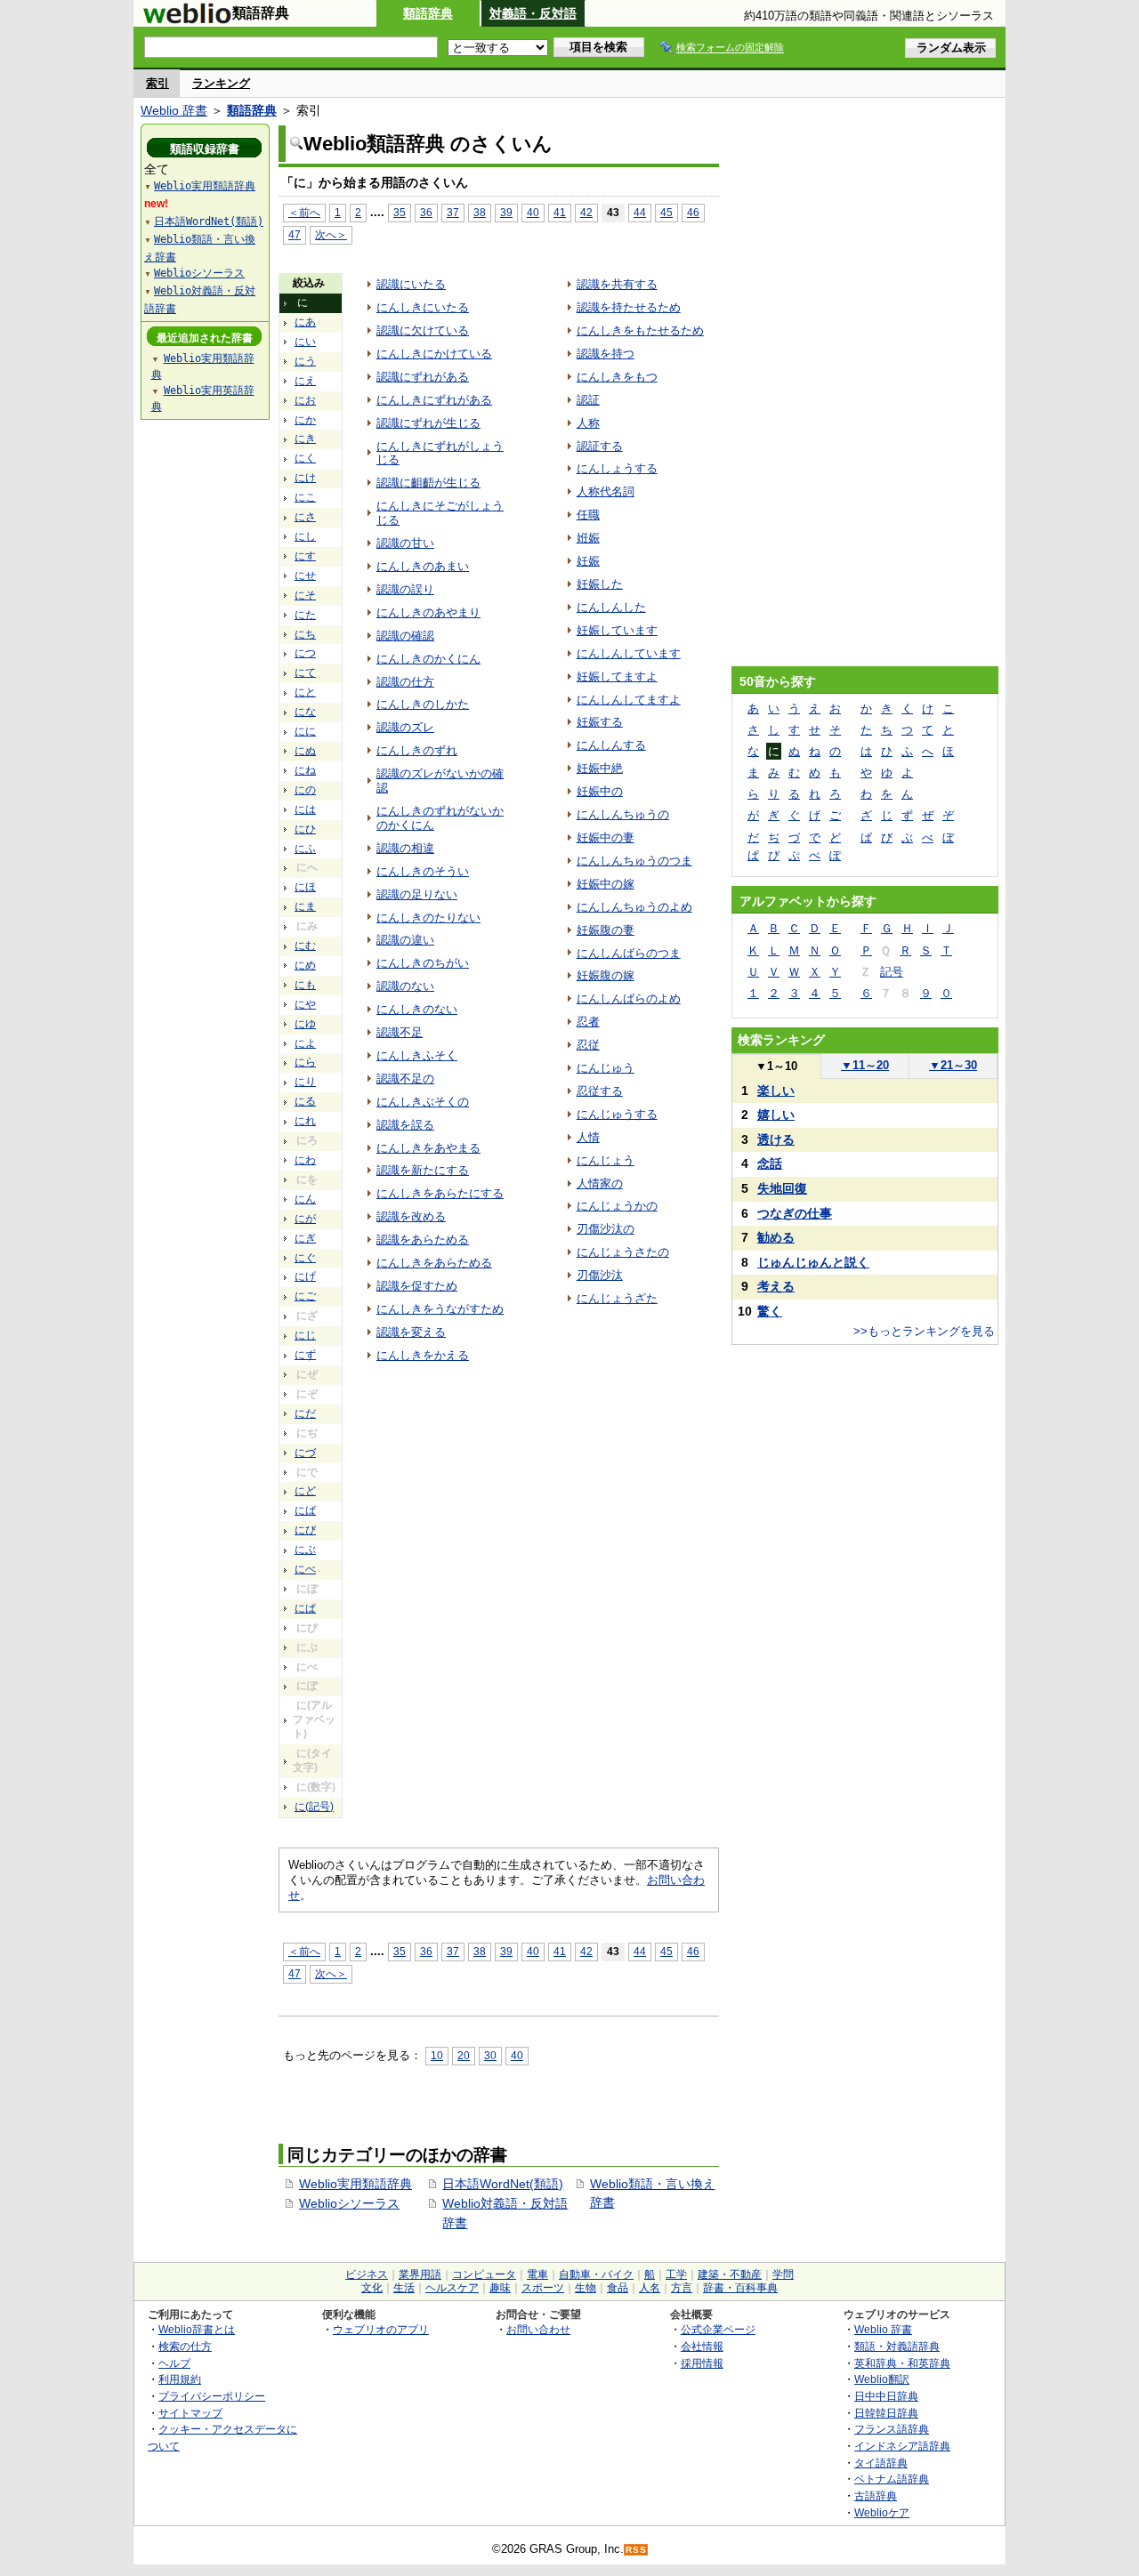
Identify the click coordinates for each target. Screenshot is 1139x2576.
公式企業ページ (718, 2329)
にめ (305, 965)
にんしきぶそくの (423, 1102)
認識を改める (411, 1216)
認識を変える (411, 1332)
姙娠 (588, 538)
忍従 (588, 1045)
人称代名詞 (606, 491)
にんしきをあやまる (428, 1148)
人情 (588, 1137)
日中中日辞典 (886, 2396)
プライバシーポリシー (212, 2396)
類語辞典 (428, 13)
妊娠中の (600, 791)
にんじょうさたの (623, 1252)
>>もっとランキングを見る (924, 1331)
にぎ (305, 1238)
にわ (305, 1160)
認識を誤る (405, 1125)
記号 (892, 972)
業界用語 (420, 2274)
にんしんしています (629, 653)
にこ (305, 497)
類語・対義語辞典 (897, 2346)
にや (305, 1004)
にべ (305, 1569)
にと (305, 692)
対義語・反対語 (533, 13)
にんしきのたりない (428, 918)
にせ (305, 576)
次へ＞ (331, 234)
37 (453, 212)
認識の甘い (405, 543)
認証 (588, 400)
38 (480, 212)
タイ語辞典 (881, 2463)
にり (305, 1082)
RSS (636, 2550)
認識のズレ (405, 727)
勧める (776, 1237)
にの (305, 790)
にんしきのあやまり (428, 612)
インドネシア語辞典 (902, 2446)
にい (305, 342)
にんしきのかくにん (428, 659)
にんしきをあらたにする (440, 1193)
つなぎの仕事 (795, 1213)
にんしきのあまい (423, 566)
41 (560, 212)
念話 (770, 1163)
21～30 (953, 1065)
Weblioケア (882, 2512)
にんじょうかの (617, 1206)
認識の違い (405, 940)
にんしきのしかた (423, 704)
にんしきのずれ (417, 750)
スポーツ (543, 2288)
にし (305, 536)
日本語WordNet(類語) (503, 2184)
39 (506, 212)
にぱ (305, 1608)
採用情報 (702, 2363)
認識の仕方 (405, 682)
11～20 (865, 1065)
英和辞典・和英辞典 (902, 2363)
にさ (305, 517)
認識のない (405, 986)
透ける (776, 1139)
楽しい (776, 1091)
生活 (404, 2288)
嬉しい (776, 1115)
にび (305, 1530)
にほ (305, 887)
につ (305, 653)
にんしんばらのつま (629, 953)
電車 (537, 2274)
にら (305, 1062)
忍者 (588, 1022)
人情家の (600, 1183)
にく (305, 458)
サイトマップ (190, 2413)
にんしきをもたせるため (640, 330)
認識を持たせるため (629, 307)
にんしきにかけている (434, 354)
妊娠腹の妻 (606, 930)
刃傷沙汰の (606, 1229)
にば (305, 1510)
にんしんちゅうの (623, 814)
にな (305, 712)
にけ (305, 478)
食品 (618, 2288)
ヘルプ (174, 2363)
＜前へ (304, 212)
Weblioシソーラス (349, 2203)
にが (305, 1219)
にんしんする (611, 745)
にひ (305, 829)
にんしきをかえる (423, 1355)
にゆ (305, 1024)
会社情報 (702, 2346)
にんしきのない (417, 1009)
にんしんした (611, 607)
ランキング (221, 83)
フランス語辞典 (892, 2429)
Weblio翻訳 (882, 2379)
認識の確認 (405, 636)
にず (305, 1355)
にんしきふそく (417, 1055)
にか (305, 420)
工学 (676, 2274)
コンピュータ (484, 2274)
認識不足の (405, 1079)
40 (533, 212)
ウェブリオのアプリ (381, 2329)
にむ (305, 946)
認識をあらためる (423, 1240)
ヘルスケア (452, 2288)
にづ (305, 1453)
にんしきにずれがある (434, 400)
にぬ (305, 751)
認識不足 (400, 1032)
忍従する (600, 1091)
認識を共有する (617, 284)
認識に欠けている (423, 330)
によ (305, 1043)
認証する (600, 446)
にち (305, 634)
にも (305, 985)
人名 (650, 2288)
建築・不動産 (730, 2274)
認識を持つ (606, 354)
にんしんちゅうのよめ (634, 907)
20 (464, 2055)
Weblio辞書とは (197, 2329)
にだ (305, 1413)
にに (305, 731)
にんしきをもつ (617, 377)
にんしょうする (617, 468)
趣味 (500, 2288)
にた (305, 615)
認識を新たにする (423, 1170)
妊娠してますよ (617, 676)
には (305, 809)
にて (305, 672)
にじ (305, 1335)
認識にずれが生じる (428, 423)
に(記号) (314, 1807)
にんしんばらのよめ (629, 998)
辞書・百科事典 (740, 2288)
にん (305, 1199)
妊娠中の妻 (606, 837)
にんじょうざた (617, 1298)
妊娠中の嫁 (606, 884)
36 (426, 212)
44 (640, 212)
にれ (305, 1121)
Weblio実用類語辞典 (355, 2184)
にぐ (305, 1258)
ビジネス (367, 2274)
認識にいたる (411, 284)
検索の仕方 (185, 2346)
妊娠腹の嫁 (606, 975)
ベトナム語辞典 (892, 2479)
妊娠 (588, 561)
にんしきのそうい (423, 871)
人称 (588, 423)
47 (295, 234)
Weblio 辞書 (174, 110)
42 (586, 212)
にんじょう (606, 1160)
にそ (305, 595)
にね (305, 770)
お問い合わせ (538, 2329)
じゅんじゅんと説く (813, 1262)
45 (666, 212)
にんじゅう (606, 1068)
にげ (305, 1276)
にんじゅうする (617, 1114)
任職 (588, 515)
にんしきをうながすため (440, 1309)
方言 (682, 2288)
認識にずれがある (423, 377)
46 (693, 212)
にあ (305, 322)
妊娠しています (617, 630)
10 (437, 2055)
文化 (372, 2288)
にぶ (305, 1550)
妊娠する (600, 722)
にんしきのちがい (423, 963)
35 (400, 212)
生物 (586, 2288)
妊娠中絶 (600, 768)
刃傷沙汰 (600, 1275)
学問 (783, 2274)
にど (305, 1491)
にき (305, 439)
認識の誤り (405, 589)
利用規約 (180, 2379)
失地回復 (782, 1188)
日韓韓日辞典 (886, 2413)
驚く (770, 1311)
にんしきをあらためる (434, 1263)
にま (305, 906)
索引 (158, 83)
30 (490, 2055)
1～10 (776, 1066)
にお (305, 400)
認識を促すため (417, 1286)
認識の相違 (405, 848)
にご (305, 1296)
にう (305, 361)
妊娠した (600, 584)
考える (776, 1286)
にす (305, 556)
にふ (305, 849)
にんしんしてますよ (629, 700)
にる (305, 1101)
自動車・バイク (596, 2274)
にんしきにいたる (423, 307)
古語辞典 (876, 2495)
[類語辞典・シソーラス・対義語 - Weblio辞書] (187, 20)
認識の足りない (417, 894)
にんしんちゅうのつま (634, 861)
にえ (305, 381)
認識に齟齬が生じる (428, 483)
